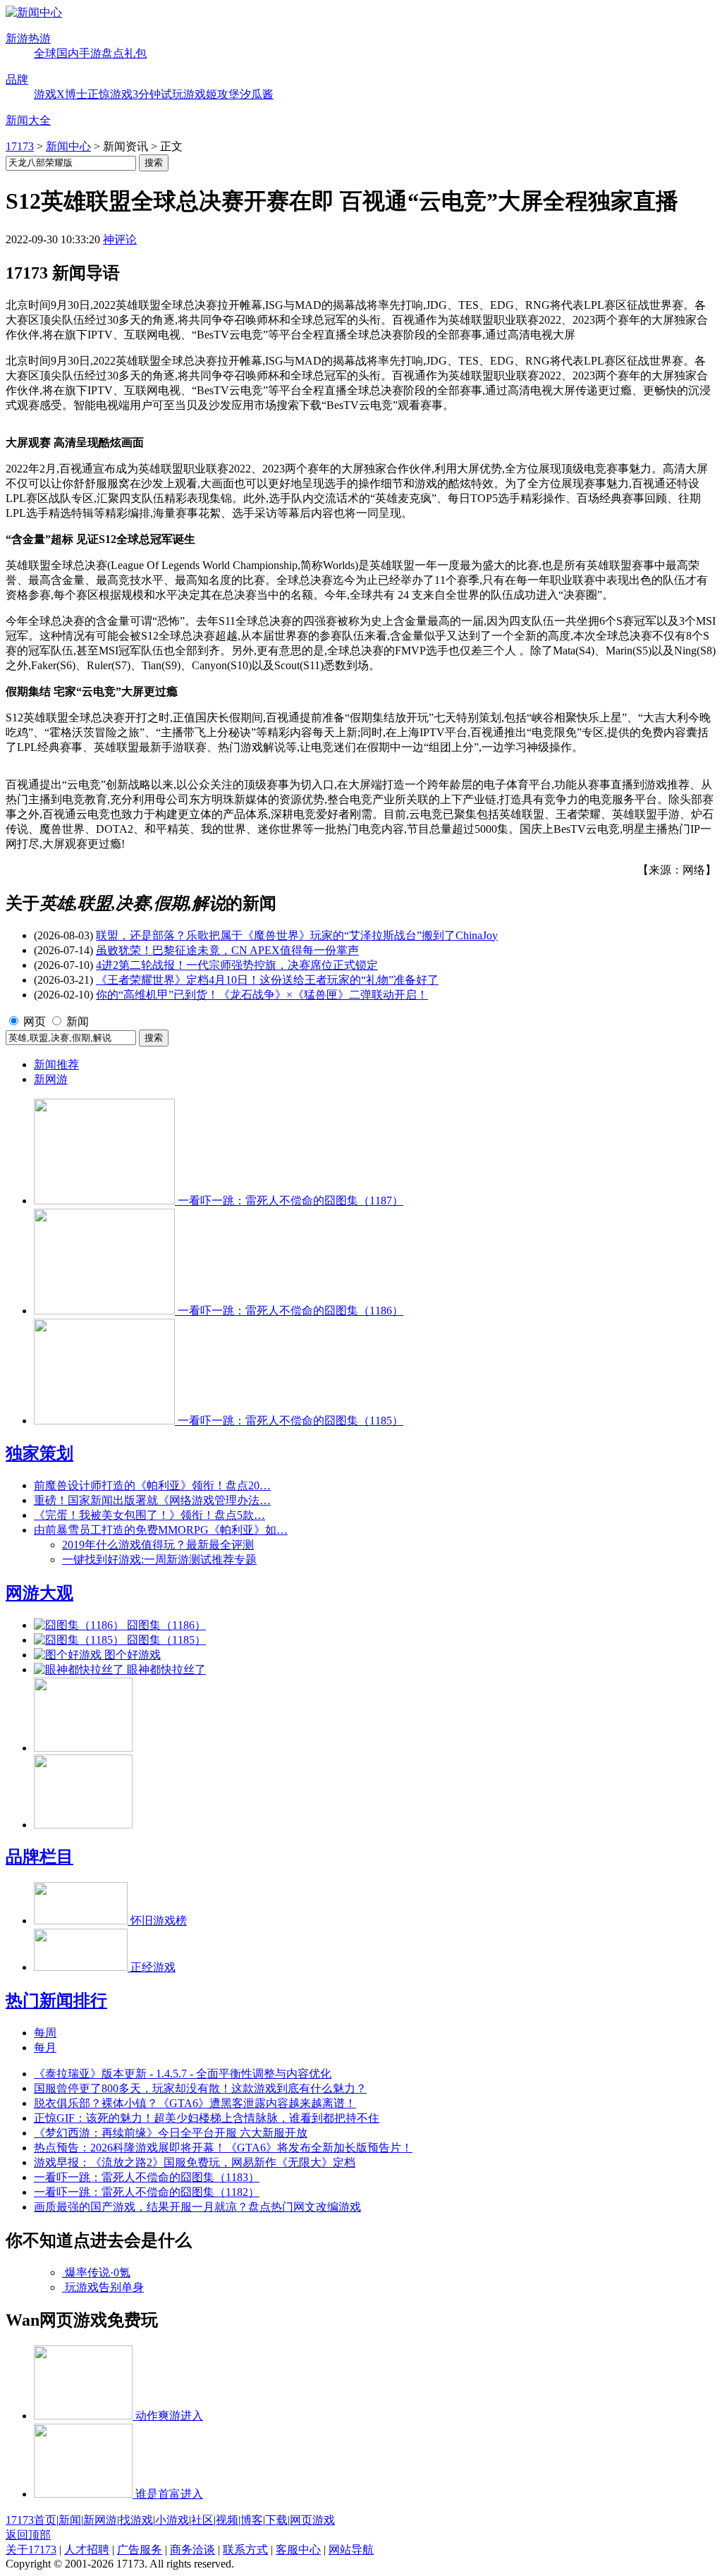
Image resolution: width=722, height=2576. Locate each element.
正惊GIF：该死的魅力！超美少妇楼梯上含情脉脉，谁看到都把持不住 (207, 2118)
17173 (20, 146)
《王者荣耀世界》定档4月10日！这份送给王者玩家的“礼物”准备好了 (267, 980)
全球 (45, 53)
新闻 (78, 1021)
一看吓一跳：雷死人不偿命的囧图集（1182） (147, 2192)
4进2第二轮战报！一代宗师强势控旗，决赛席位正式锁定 (237, 965)
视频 (227, 2520)
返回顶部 (28, 2535)
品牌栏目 (39, 1857)
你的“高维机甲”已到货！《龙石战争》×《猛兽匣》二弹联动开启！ (262, 995)
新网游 (51, 1079)
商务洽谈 (192, 2550)
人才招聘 (87, 2550)
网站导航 (351, 2550)
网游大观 (39, 1593)
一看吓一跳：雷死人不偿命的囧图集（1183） (147, 2177)
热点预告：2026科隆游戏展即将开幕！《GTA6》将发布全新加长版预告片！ (223, 2148)
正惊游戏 (110, 94)
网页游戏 (312, 2520)
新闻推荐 (56, 1064)
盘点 (113, 53)
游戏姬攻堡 (212, 94)
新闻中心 (68, 146)
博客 (252, 2520)
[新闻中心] (34, 12)
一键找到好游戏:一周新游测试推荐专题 (159, 1559)
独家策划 (39, 1453)
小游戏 (172, 2520)
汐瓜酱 (257, 94)
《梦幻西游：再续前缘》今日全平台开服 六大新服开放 (171, 2133)
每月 (45, 2047)
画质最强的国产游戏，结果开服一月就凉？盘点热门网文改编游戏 (197, 2207)
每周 (45, 2033)
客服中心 (298, 2550)
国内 (68, 53)
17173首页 (31, 2520)
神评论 (120, 239)
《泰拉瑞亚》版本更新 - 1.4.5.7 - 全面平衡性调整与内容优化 (183, 2074)
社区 (202, 2520)
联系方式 (245, 2550)
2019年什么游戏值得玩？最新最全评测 (158, 1545)
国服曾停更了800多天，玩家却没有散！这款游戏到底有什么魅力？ (200, 2088)
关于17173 (31, 2550)
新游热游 (28, 38)
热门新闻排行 (56, 2001)
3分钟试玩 (158, 94)
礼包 (135, 53)
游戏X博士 (61, 94)
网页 (35, 1021)
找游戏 (136, 2520)
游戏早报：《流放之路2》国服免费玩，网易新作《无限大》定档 (195, 2162)
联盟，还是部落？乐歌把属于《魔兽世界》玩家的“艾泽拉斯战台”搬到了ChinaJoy (297, 935)
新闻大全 (28, 120)
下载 (276, 2520)
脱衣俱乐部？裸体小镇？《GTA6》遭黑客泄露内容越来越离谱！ (195, 2103)
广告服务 (140, 2550)
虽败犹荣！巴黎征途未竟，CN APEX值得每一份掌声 (227, 950)
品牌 (17, 79)
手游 (90, 53)
